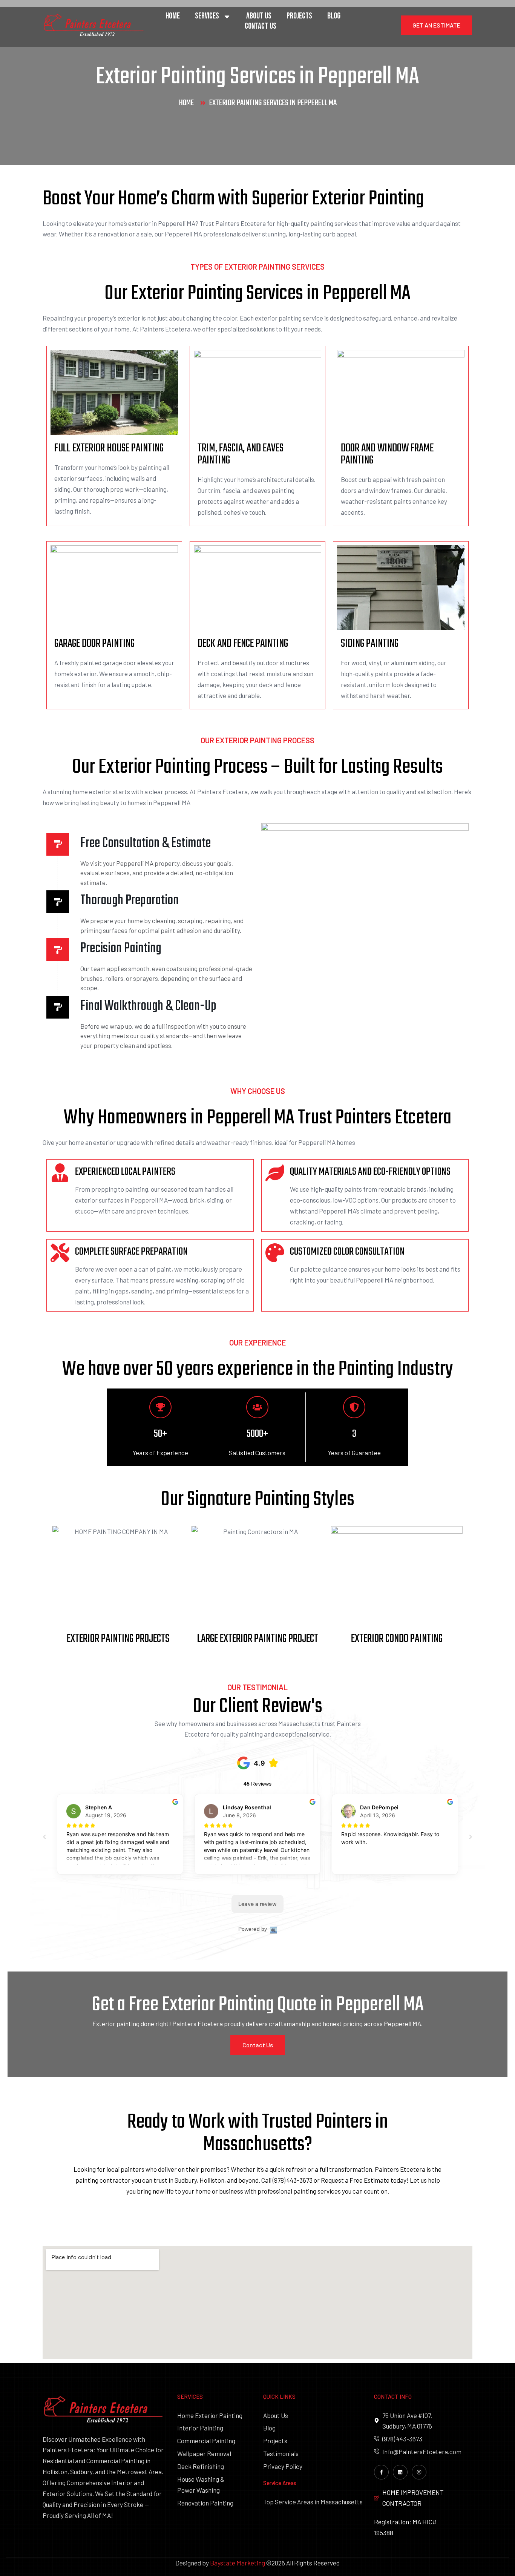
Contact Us (261, 26)
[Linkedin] (400, 2472)
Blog (334, 16)
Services (207, 16)
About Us (259, 16)
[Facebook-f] (381, 2472)
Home (173, 16)
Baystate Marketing (238, 2563)
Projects (299, 16)
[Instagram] (419, 2472)
